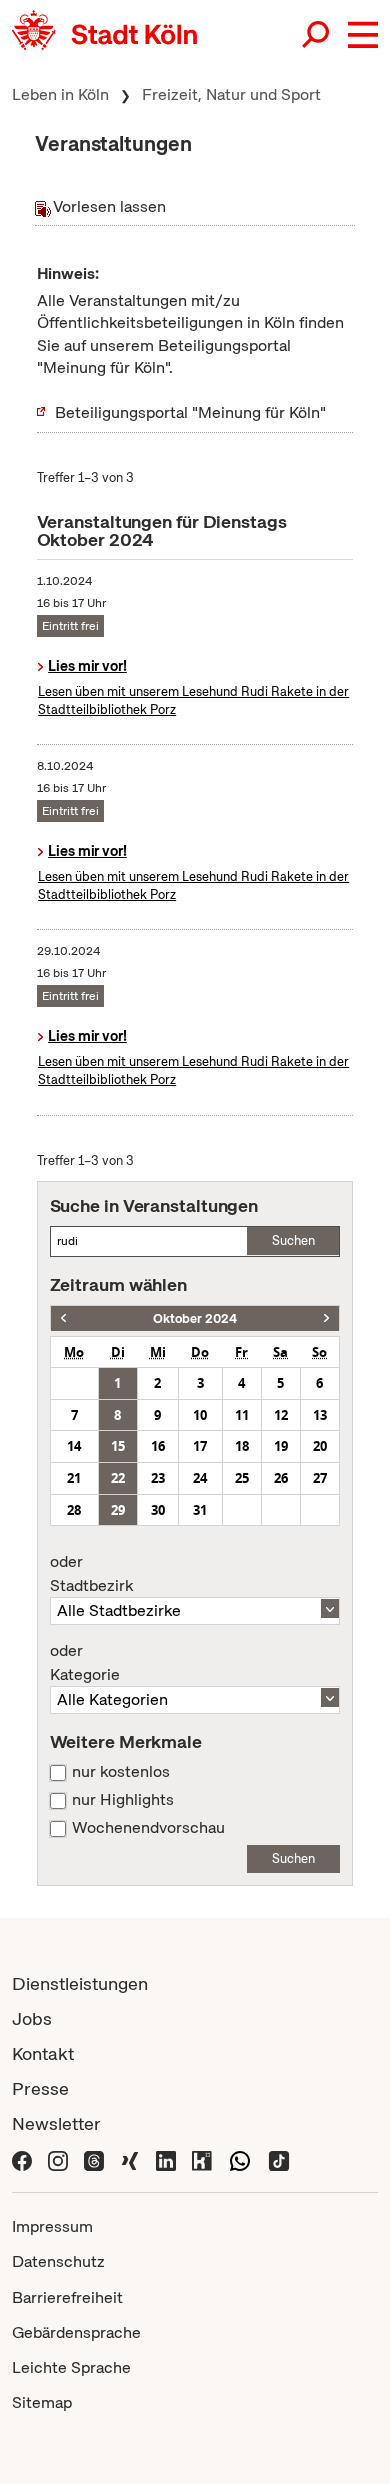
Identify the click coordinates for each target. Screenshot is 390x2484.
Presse (40, 2088)
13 (320, 1415)
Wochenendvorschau (148, 1828)
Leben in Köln (60, 94)
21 (74, 1478)
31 (200, 1510)
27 (320, 1478)
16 (158, 1446)
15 (118, 1446)
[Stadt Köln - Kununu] (202, 2158)
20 (320, 1446)
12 (281, 1415)
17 (200, 1446)
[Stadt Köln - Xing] (130, 2158)
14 (74, 1446)
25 (242, 1478)
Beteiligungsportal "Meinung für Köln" (190, 412)
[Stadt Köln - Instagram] (58, 2158)
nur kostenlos (121, 1772)
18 (242, 1446)
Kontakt (43, 2053)
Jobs (32, 2018)
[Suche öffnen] (317, 35)
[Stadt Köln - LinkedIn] (166, 2158)
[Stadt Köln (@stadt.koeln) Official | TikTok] (279, 2158)
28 (74, 1510)
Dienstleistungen (80, 1983)
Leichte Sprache (71, 2367)
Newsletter (56, 2123)
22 (118, 1478)
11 (242, 1415)
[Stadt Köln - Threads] (94, 2158)
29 (118, 1510)
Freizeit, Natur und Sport (231, 94)
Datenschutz (58, 2261)
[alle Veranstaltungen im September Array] (63, 1318)
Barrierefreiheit (67, 2297)
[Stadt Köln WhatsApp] (240, 2158)
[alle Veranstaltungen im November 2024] (326, 1318)
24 (200, 1478)
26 (281, 1478)
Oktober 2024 (195, 1318)
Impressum (52, 2226)
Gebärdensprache (76, 2332)
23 (158, 1478)
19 (281, 1446)
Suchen (293, 1240)
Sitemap (42, 2402)
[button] (363, 35)
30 (158, 1510)
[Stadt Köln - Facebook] (22, 2158)
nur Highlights (123, 1800)
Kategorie (85, 1663)
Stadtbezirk (91, 1574)
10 (200, 1415)
